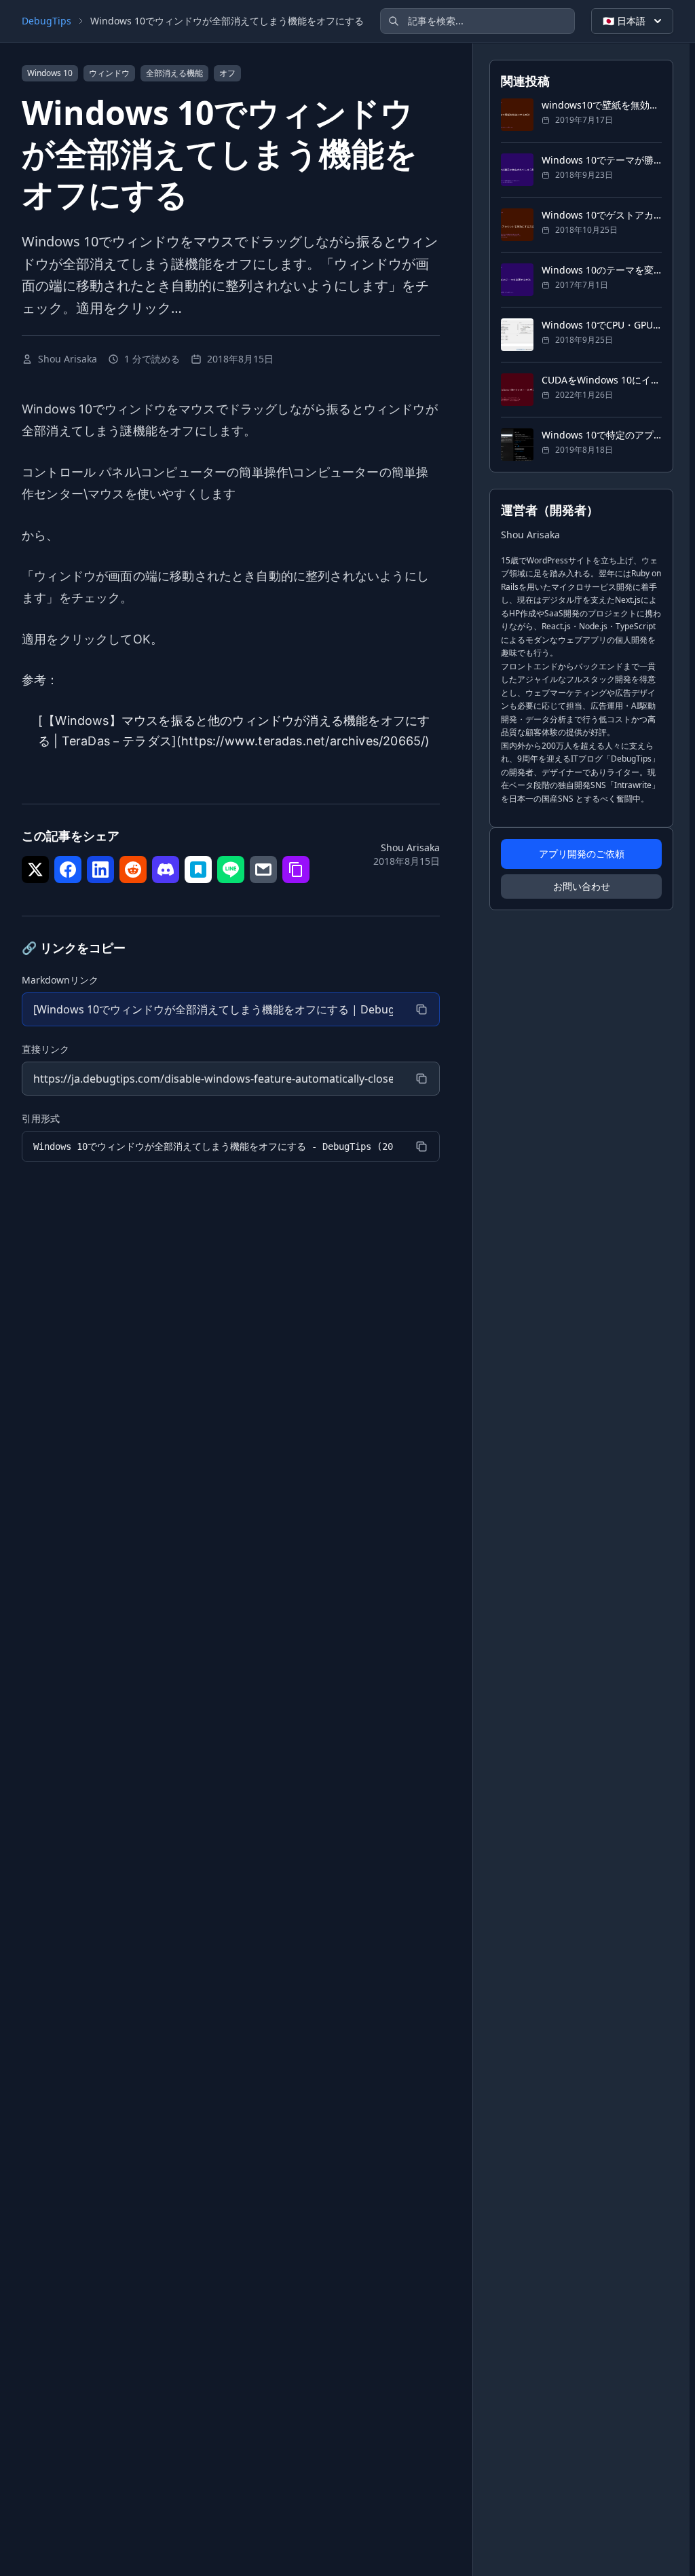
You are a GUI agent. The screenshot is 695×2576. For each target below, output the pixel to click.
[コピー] (421, 1009)
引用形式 (41, 1118)
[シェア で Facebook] (68, 870)
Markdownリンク (60, 980)
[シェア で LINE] (231, 870)
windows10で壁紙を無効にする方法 (602, 105)
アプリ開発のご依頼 (582, 854)
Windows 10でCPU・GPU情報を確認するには (602, 325)
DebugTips (46, 21)
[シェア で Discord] (166, 870)
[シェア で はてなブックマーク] (198, 870)
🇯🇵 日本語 (624, 21)
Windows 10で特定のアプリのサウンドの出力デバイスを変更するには (602, 435)
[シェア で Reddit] (133, 870)
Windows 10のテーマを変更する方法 (602, 270)
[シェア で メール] (263, 870)
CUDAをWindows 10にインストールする (602, 380)
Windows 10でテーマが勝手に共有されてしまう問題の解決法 (602, 160)
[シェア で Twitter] (35, 870)
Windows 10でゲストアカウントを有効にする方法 (602, 215)
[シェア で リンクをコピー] (296, 870)
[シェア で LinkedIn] (100, 870)
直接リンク (45, 1049)
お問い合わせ (582, 886)
